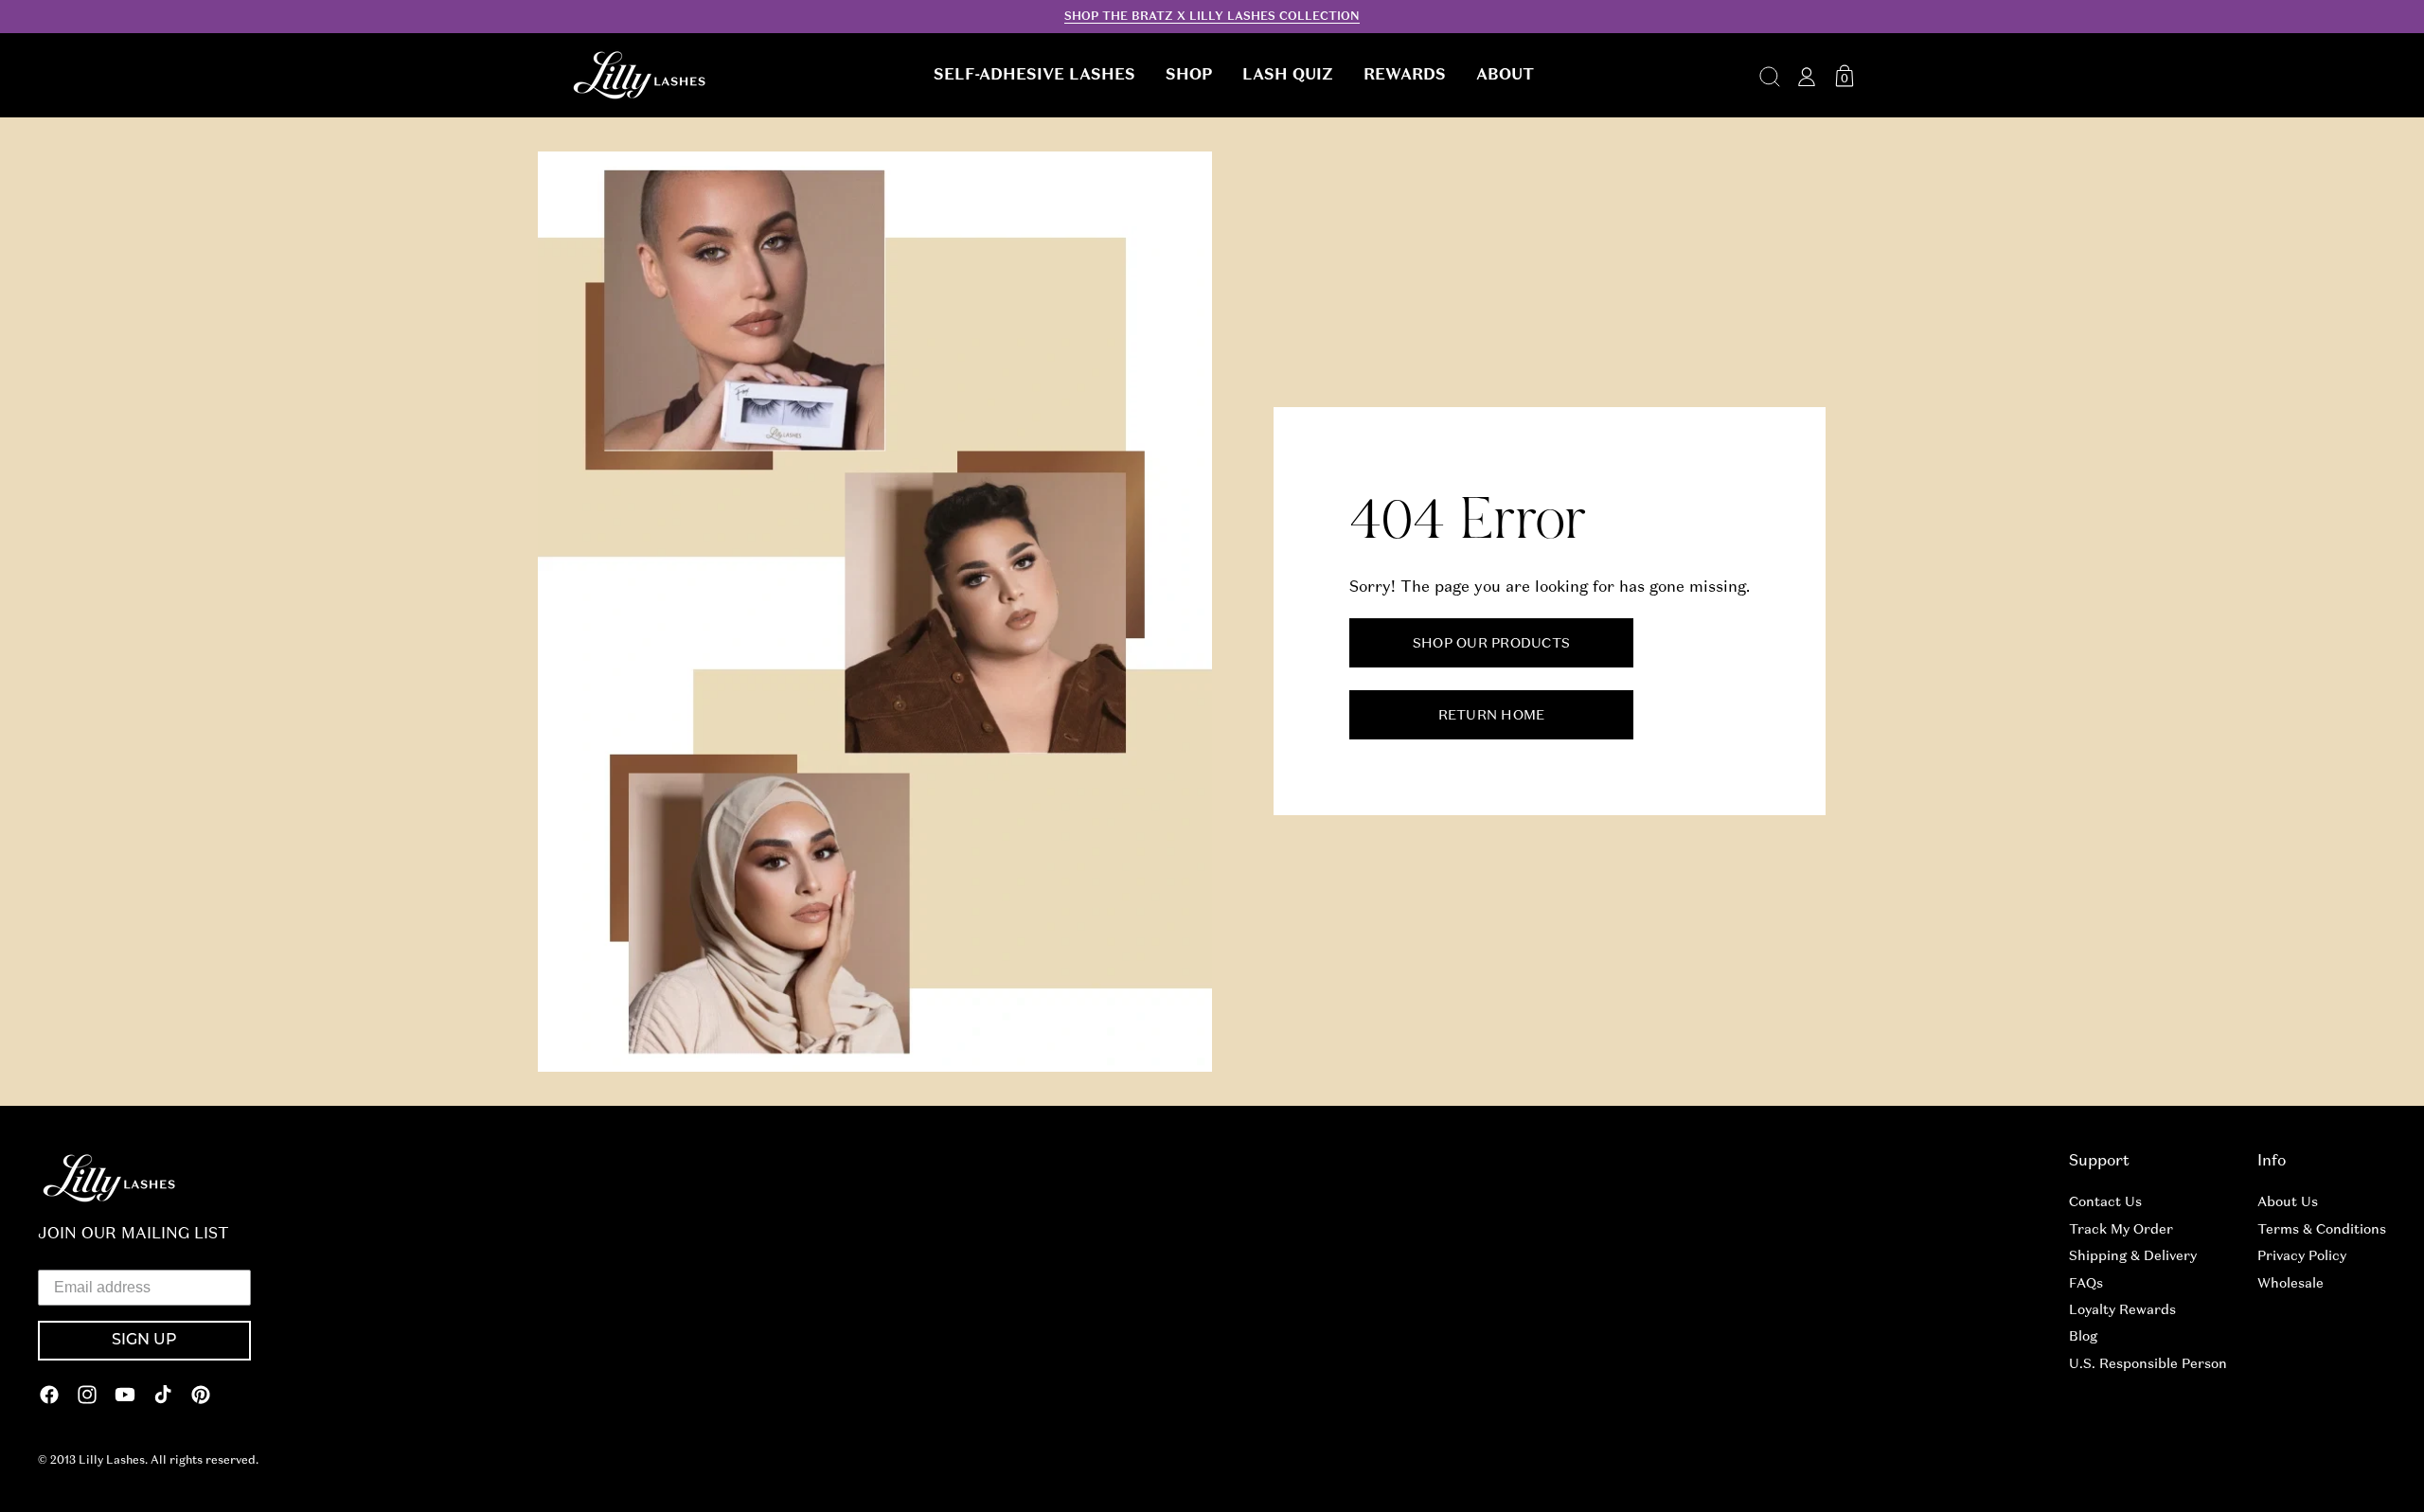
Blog (2083, 1336)
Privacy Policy (2302, 1255)
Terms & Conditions (2322, 1229)
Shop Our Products (1490, 644)
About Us (2288, 1201)
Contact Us (2105, 1201)
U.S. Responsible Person (2148, 1363)
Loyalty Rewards (2122, 1309)
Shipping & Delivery (2133, 1255)
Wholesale (2290, 1283)
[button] (1034, 75)
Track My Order (2121, 1229)
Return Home (1491, 716)
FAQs (2086, 1283)
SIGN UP (144, 1341)
